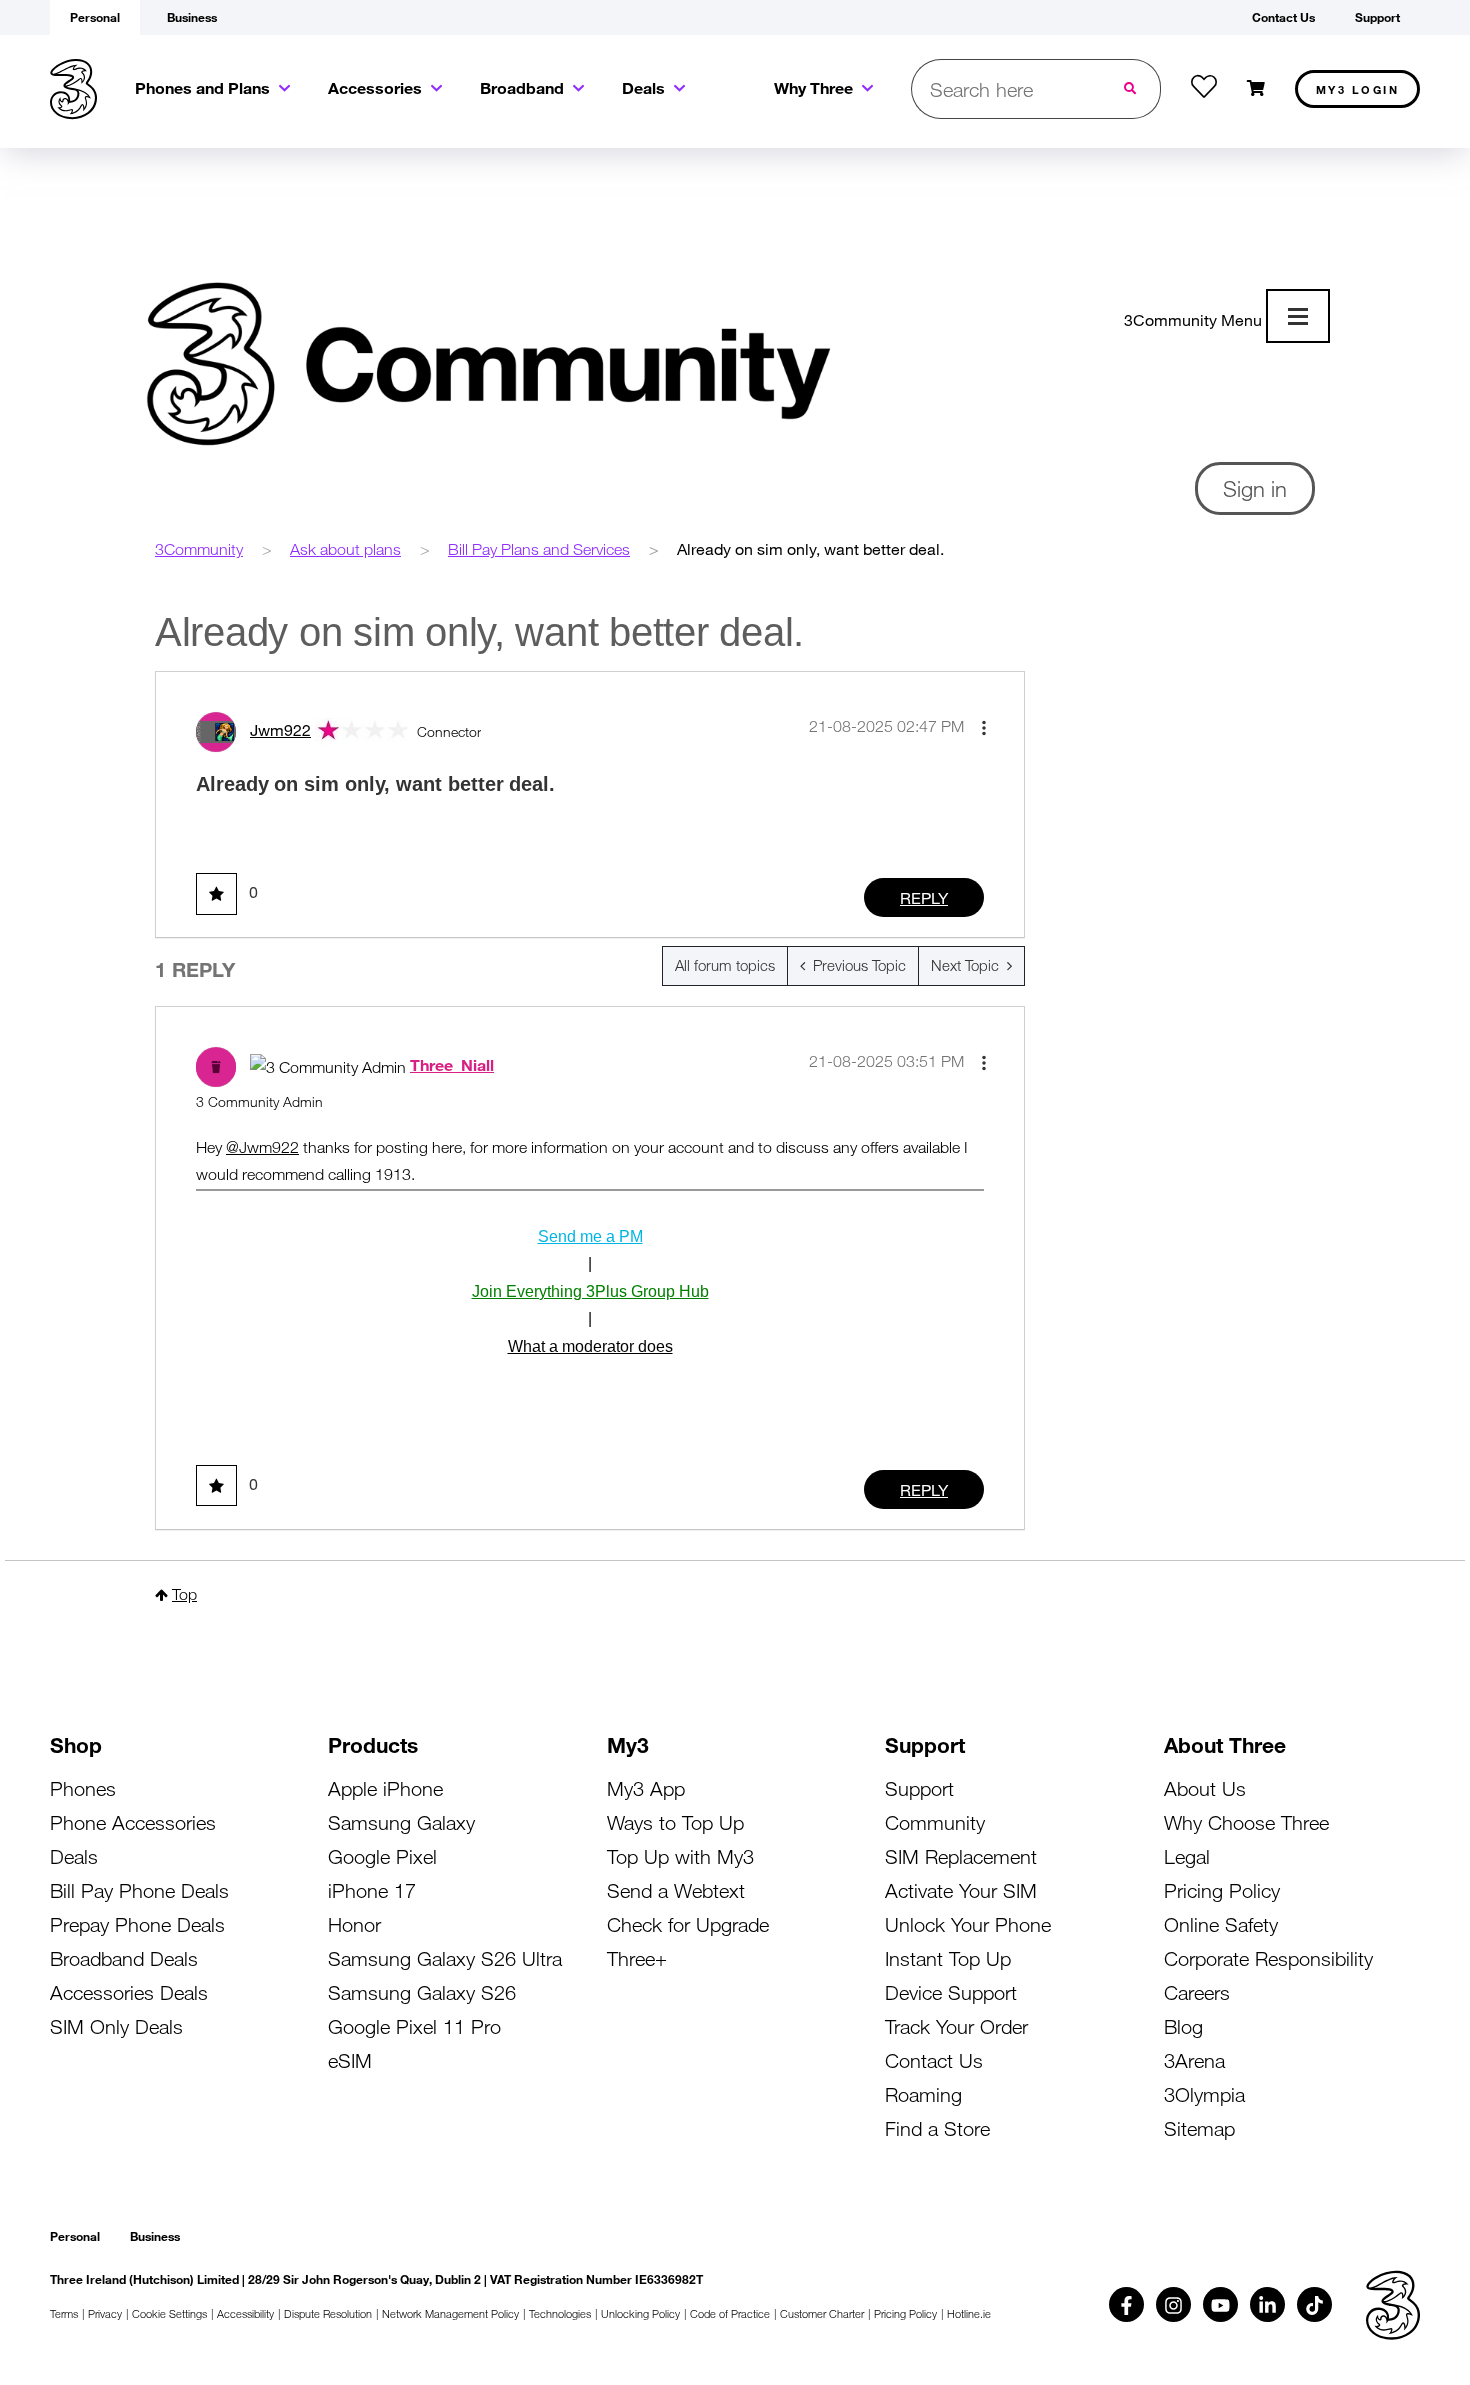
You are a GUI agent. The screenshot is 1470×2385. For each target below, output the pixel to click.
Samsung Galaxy (401, 1822)
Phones (83, 1788)
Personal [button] (95, 17)
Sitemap (1199, 2128)
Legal (1187, 1856)
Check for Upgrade (688, 1924)
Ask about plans (345, 549)
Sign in (1255, 488)
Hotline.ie (969, 2313)
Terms (64, 2313)
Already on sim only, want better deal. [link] (810, 548)
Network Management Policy (450, 2313)
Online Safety (1221, 1924)
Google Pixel (382, 1856)
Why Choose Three (1246, 1822)
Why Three (813, 87)
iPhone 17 (372, 1890)
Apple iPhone (385, 1788)
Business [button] (192, 17)
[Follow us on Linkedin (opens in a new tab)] (1267, 2304)
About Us (1205, 1788)
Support (919, 1788)
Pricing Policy (1222, 1890)
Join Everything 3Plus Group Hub (590, 1291)
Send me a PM (590, 1236)
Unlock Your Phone (968, 1924)
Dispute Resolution (328, 2313)
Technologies (560, 2313)
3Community (199, 549)
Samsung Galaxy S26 (422, 1992)
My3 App (646, 1788)
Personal (75, 2236)
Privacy (105, 2313)
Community (935, 1822)
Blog (1183, 2026)
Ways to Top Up (675, 1822)
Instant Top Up (948, 1958)
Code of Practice (730, 2313)
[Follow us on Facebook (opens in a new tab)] (1126, 2304)
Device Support (951, 1992)
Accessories (375, 87)
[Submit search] (1132, 89)
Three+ (637, 1958)
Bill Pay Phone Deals (139, 1890)
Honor (354, 1924)
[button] (984, 728)
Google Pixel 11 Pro (414, 2026)
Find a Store (937, 2128)
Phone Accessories (133, 1822)
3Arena (1194, 2060)
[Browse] (1298, 316)
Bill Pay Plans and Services (539, 549)
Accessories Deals (129, 1992)
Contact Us (934, 2060)
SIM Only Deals (116, 2026)
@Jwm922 (262, 1147)
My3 (1358, 89)
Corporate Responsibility (1268, 1958)
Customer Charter (822, 2313)
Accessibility (245, 2313)
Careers (1197, 1992)
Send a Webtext (676, 1890)
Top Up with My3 (680, 1856)
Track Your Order (956, 2026)
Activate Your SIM (961, 1890)
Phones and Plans (202, 87)
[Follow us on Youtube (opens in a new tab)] (1220, 2304)
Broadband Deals (124, 1958)
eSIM (350, 2060)
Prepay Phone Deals (137, 1924)
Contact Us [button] (1283, 17)
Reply (924, 897)
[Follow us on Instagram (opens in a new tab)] (1173, 2304)
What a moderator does (590, 1346)
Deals (643, 87)
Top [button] (184, 1594)
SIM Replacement (961, 1856)
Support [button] (1377, 17)
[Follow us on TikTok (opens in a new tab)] (1314, 2304)
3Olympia (1204, 2094)
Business (155, 2236)
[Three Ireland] (73, 89)
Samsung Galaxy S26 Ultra (445, 1958)
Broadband (522, 87)
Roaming (923, 2094)
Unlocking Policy (640, 2313)
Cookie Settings (169, 2313)
